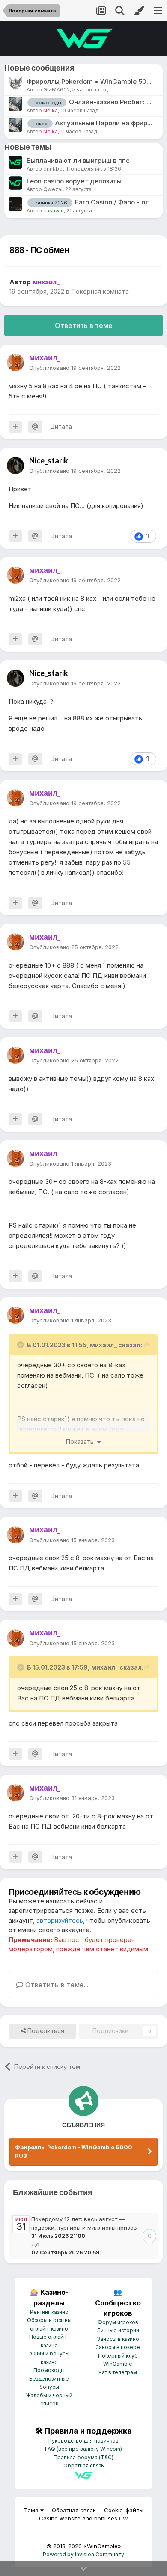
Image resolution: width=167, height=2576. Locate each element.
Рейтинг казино (49, 2312)
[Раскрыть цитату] (21, 1345)
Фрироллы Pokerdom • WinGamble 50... (89, 81)
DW (124, 2518)
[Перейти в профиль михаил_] (15, 363)
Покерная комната (100, 291)
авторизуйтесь (60, 1920)
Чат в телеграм (118, 2372)
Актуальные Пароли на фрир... (104, 123)
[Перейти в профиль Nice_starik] (15, 466)
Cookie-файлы (124, 2510)
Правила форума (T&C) (83, 2457)
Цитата (61, 426)
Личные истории (118, 2330)
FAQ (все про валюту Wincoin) (83, 2449)
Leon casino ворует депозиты (74, 181)
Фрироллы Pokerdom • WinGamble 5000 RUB (74, 2151)
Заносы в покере (118, 2347)
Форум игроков (118, 2322)
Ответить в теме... (56, 1985)
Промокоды (49, 2370)
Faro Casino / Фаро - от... (115, 202)
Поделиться (45, 2031)
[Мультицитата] (15, 427)
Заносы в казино (118, 2339)
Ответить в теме (84, 325)
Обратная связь (84, 2465)
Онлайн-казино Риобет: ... (110, 102)
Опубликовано (75, 368)
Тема (32, 2510)
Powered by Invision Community (83, 2554)
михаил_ (103, 1345)
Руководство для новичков (83, 2441)
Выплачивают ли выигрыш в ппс (78, 161)
